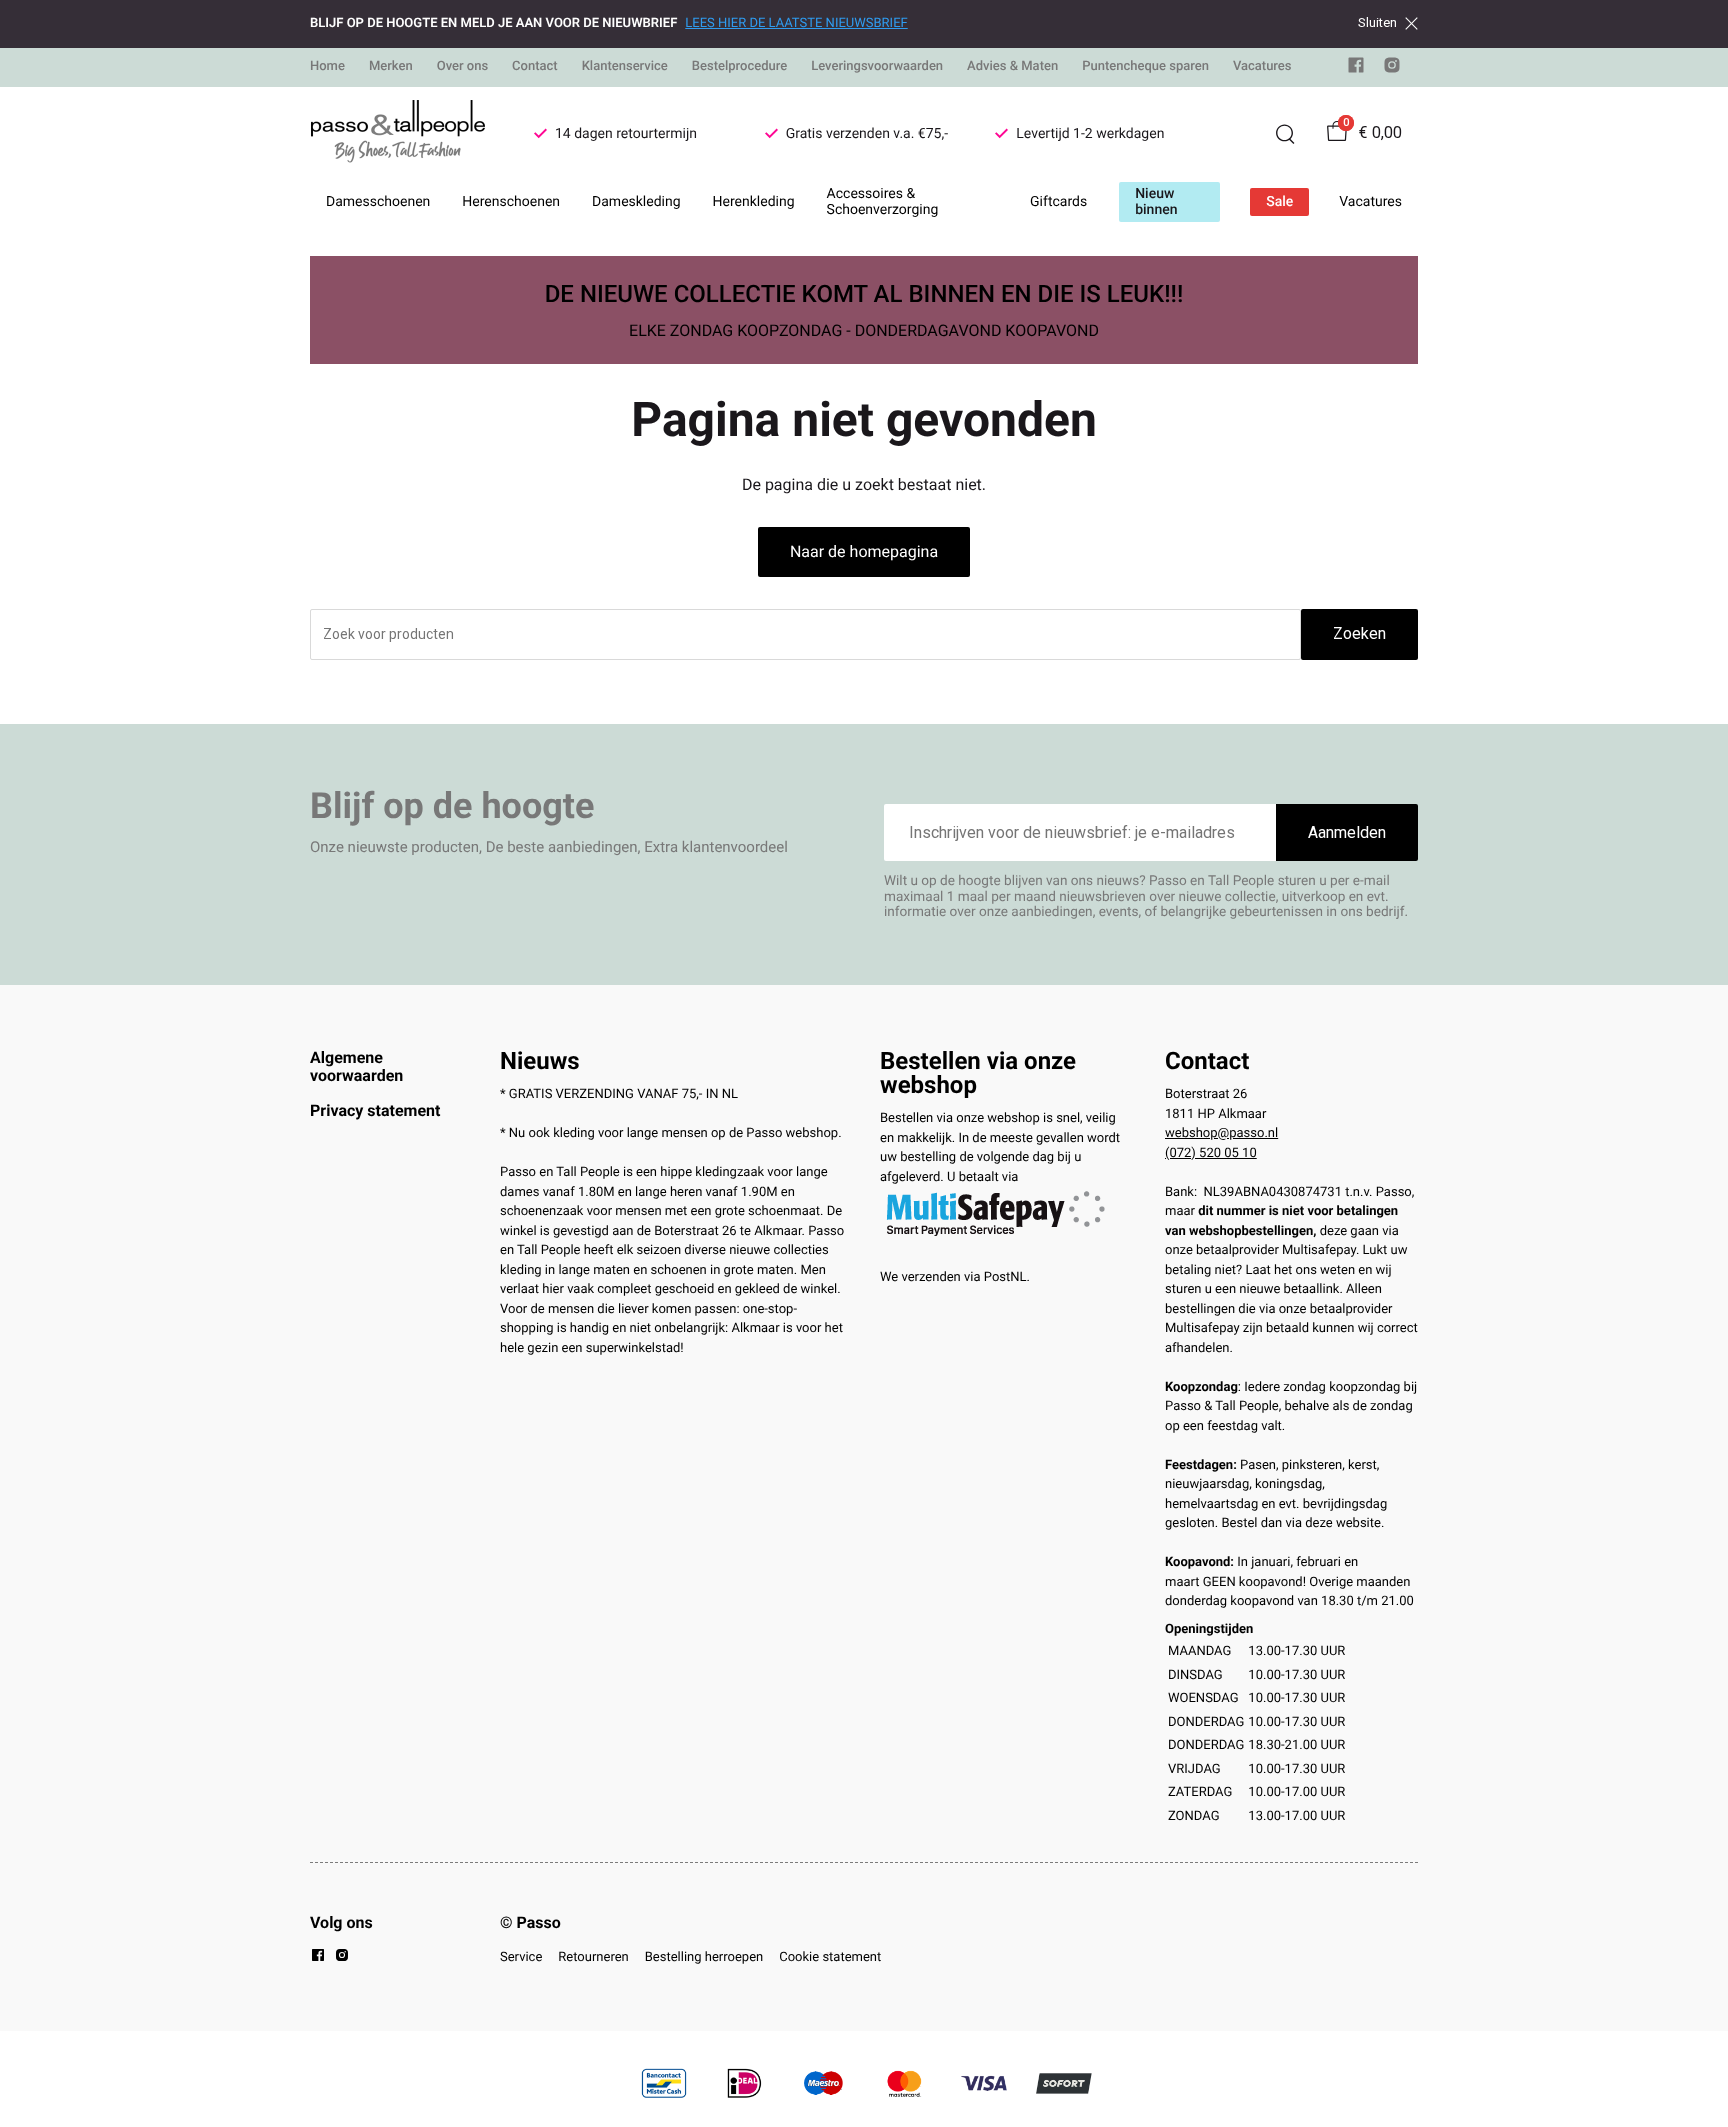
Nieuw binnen (1156, 202)
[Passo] (398, 134)
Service (521, 1957)
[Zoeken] (1285, 134)
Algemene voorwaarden (356, 1066)
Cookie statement (830, 1957)
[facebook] (1356, 69)
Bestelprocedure (739, 66)
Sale (1279, 202)
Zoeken (1359, 633)
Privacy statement (375, 1110)
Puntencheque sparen (1145, 66)
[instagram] (1392, 69)
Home (327, 66)
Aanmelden (1347, 832)
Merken (391, 66)
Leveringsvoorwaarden (877, 66)
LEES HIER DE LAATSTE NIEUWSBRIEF (796, 23)
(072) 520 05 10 (1211, 1153)
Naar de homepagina (864, 551)
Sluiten (1377, 23)
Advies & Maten (1012, 66)
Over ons (462, 66)
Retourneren (593, 1957)
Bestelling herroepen (704, 1957)
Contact (535, 66)
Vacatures (1262, 66)
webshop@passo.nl (1221, 1133)
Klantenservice (625, 66)
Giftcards (1058, 202)
